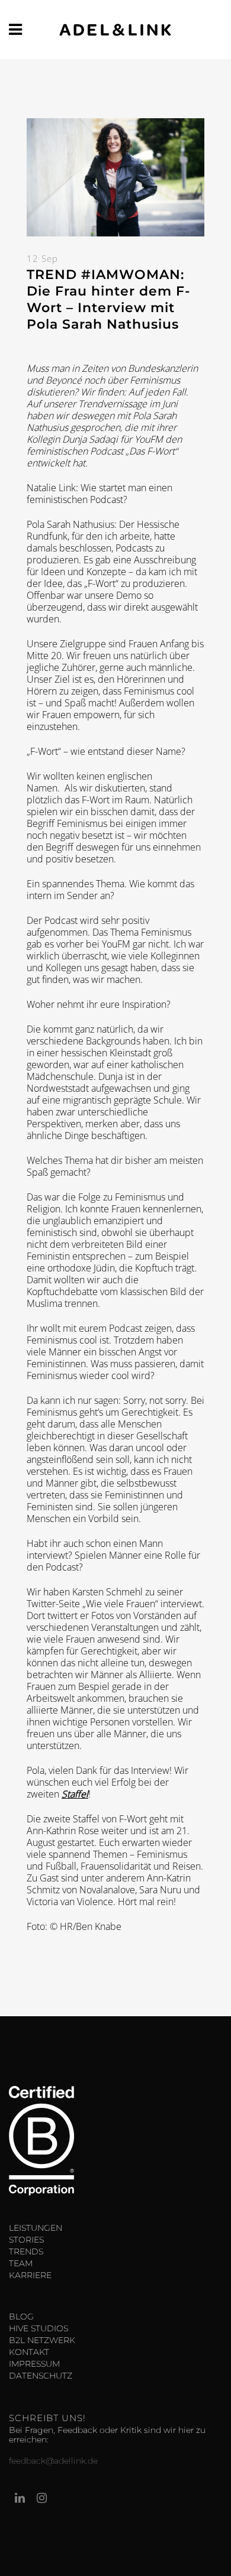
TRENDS (26, 2251)
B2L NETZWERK (42, 2340)
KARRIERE (30, 2275)
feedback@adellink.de (53, 2461)
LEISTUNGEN (36, 2228)
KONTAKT (29, 2352)
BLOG (21, 2317)
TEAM (21, 2263)
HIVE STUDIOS (38, 2328)
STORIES (26, 2240)
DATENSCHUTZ (41, 2376)
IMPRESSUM (34, 2364)
